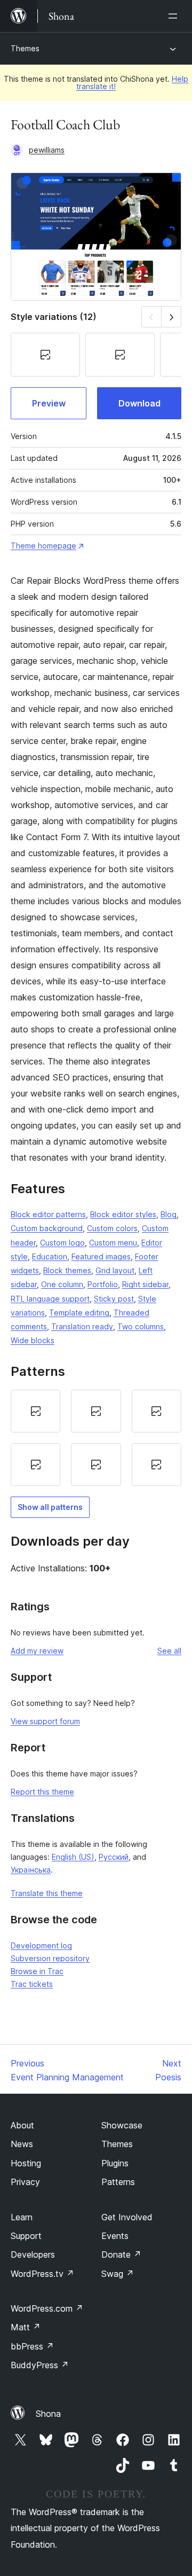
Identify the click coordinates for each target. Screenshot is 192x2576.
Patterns (118, 2182)
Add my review (37, 1651)
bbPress (32, 2346)
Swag (118, 2274)
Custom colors (112, 1228)
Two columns (141, 1326)
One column (62, 1284)
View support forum (45, 1721)
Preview (49, 403)
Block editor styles (123, 1214)
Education (50, 1256)
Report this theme (42, 1792)
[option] (35, 1411)
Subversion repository (50, 1958)
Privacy (25, 2182)
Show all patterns (50, 1507)
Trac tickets (32, 1984)
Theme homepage (43, 546)
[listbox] (96, 1438)
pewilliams (47, 150)
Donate (121, 2254)
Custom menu (113, 1243)
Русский (114, 1857)
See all (169, 1651)
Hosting (26, 2163)
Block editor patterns (48, 1214)
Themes (25, 48)
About (22, 2125)
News (22, 2144)
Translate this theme (47, 1893)
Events (115, 2236)
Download (139, 403)
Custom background (47, 1228)
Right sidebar (145, 1284)
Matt (26, 2327)
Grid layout (115, 1270)
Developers (33, 2254)
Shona (48, 2414)
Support (26, 2236)
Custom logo (62, 1243)
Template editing (79, 1313)
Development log (41, 1945)
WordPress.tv (42, 2274)
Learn (22, 2217)
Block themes (67, 1270)
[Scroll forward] (171, 316)
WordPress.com (47, 2308)
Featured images (101, 1256)
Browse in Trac (37, 1971)
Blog (169, 1214)
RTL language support (50, 1299)
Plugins (115, 2163)
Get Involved (127, 2217)
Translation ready (82, 1326)
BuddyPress (40, 2365)
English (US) (73, 1857)
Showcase (122, 2125)
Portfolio (103, 1284)
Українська (31, 1870)
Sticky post (114, 1299)
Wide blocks (33, 1340)
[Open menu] (175, 16)
